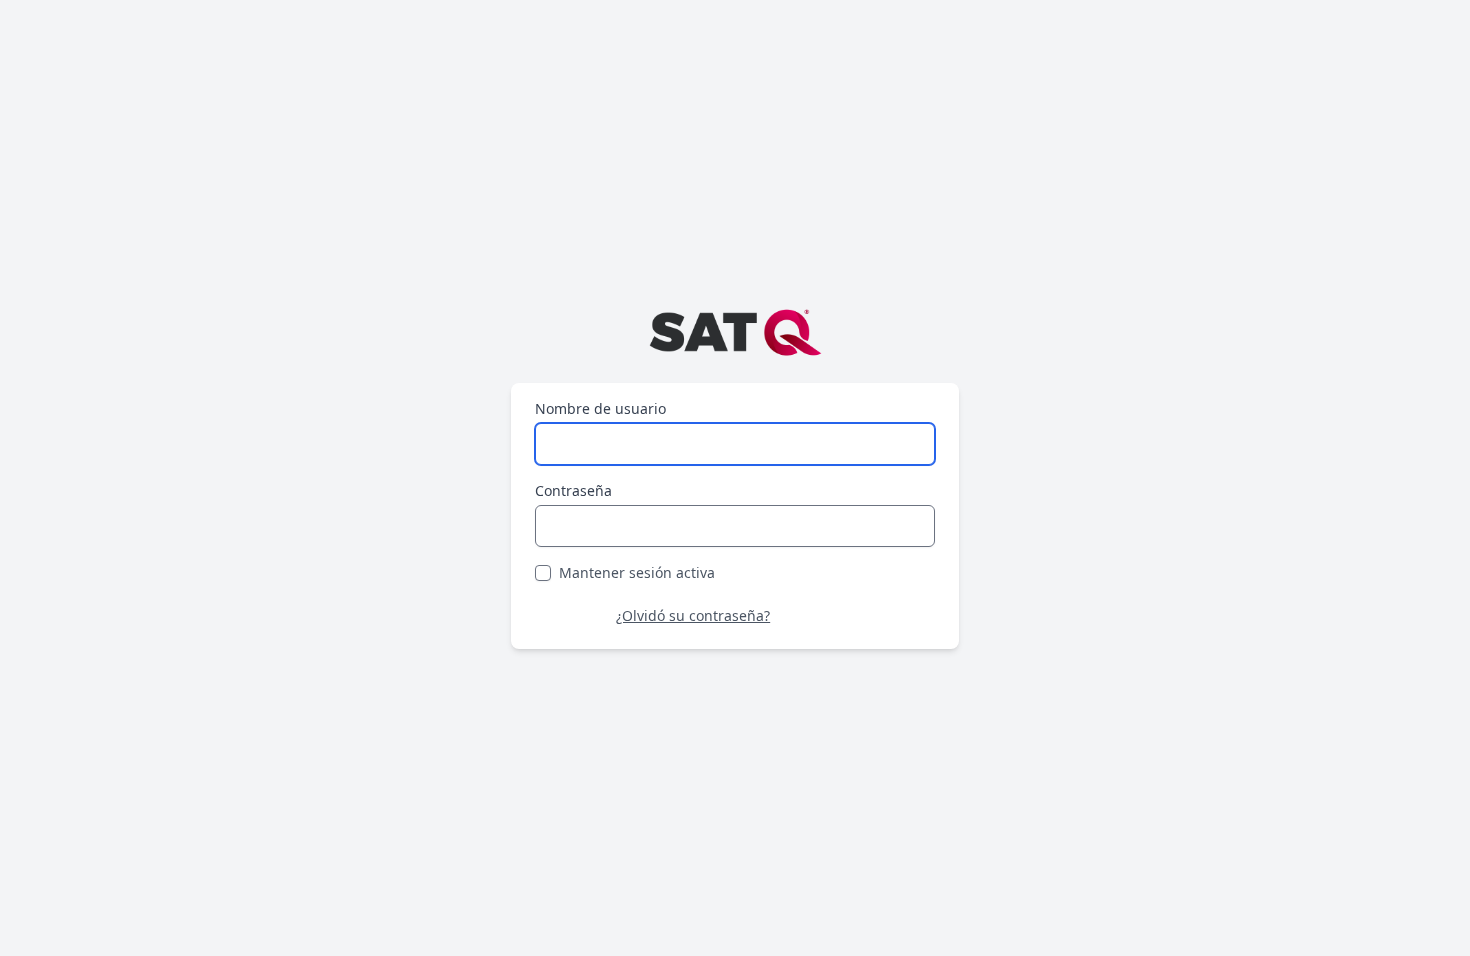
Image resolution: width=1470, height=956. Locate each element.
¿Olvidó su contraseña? (693, 615)
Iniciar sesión (860, 615)
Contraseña (573, 490)
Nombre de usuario (600, 408)
